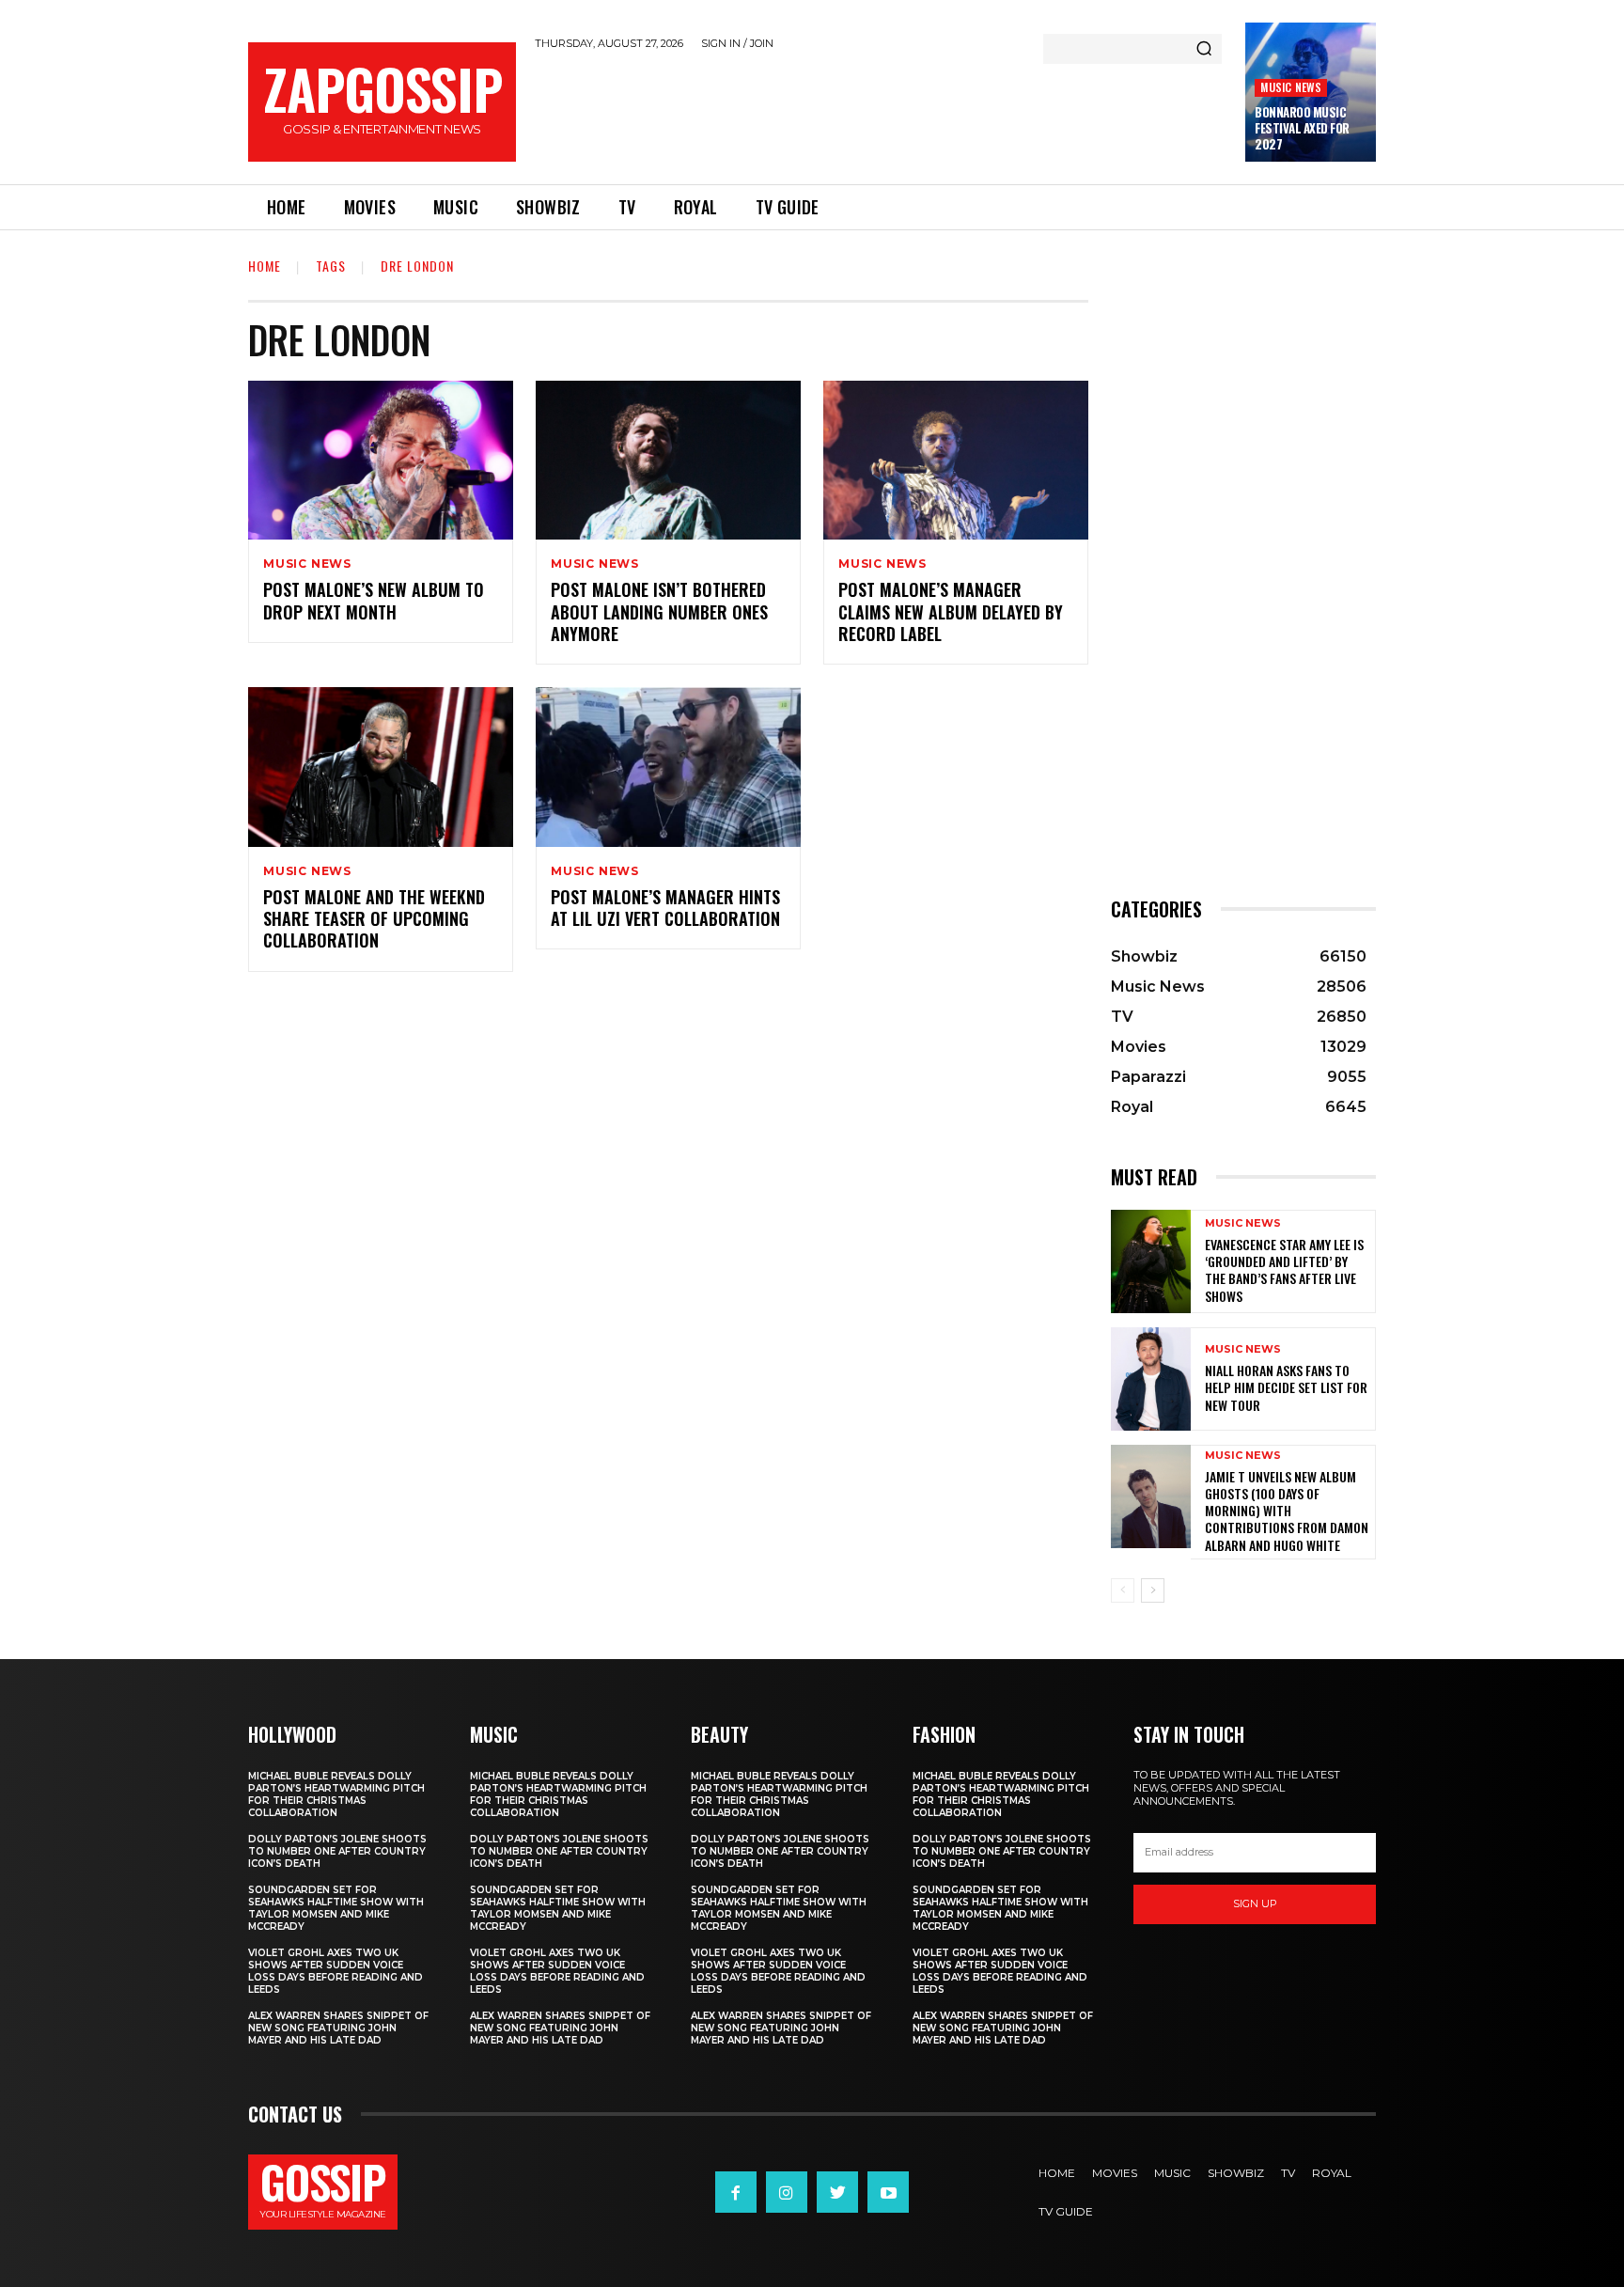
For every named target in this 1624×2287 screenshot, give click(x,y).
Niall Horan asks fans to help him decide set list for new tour (1286, 1387)
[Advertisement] (881, 114)
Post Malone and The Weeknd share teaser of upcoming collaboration (374, 919)
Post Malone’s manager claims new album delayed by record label (951, 611)
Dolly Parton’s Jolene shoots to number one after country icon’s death (337, 1851)
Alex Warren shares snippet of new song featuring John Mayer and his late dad (338, 2028)
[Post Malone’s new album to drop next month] (381, 460)
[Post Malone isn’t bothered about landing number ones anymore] (668, 460)
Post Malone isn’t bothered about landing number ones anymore (659, 611)
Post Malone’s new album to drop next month (374, 600)
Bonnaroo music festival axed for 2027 (1302, 128)
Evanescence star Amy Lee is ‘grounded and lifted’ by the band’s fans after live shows (1284, 1270)
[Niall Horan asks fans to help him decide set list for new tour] (1151, 1379)
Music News (1291, 87)
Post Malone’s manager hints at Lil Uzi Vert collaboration (665, 908)
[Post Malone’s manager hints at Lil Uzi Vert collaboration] (668, 767)
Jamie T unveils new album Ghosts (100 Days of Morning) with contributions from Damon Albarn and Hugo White (1287, 1511)
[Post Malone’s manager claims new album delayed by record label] (956, 460)
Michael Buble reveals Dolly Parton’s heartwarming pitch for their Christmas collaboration (336, 1794)
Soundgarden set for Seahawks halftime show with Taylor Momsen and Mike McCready (336, 1908)
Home (265, 266)
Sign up (1255, 1903)
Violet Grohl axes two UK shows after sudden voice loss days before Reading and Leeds (336, 1971)
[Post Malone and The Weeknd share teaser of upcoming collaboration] (381, 767)
